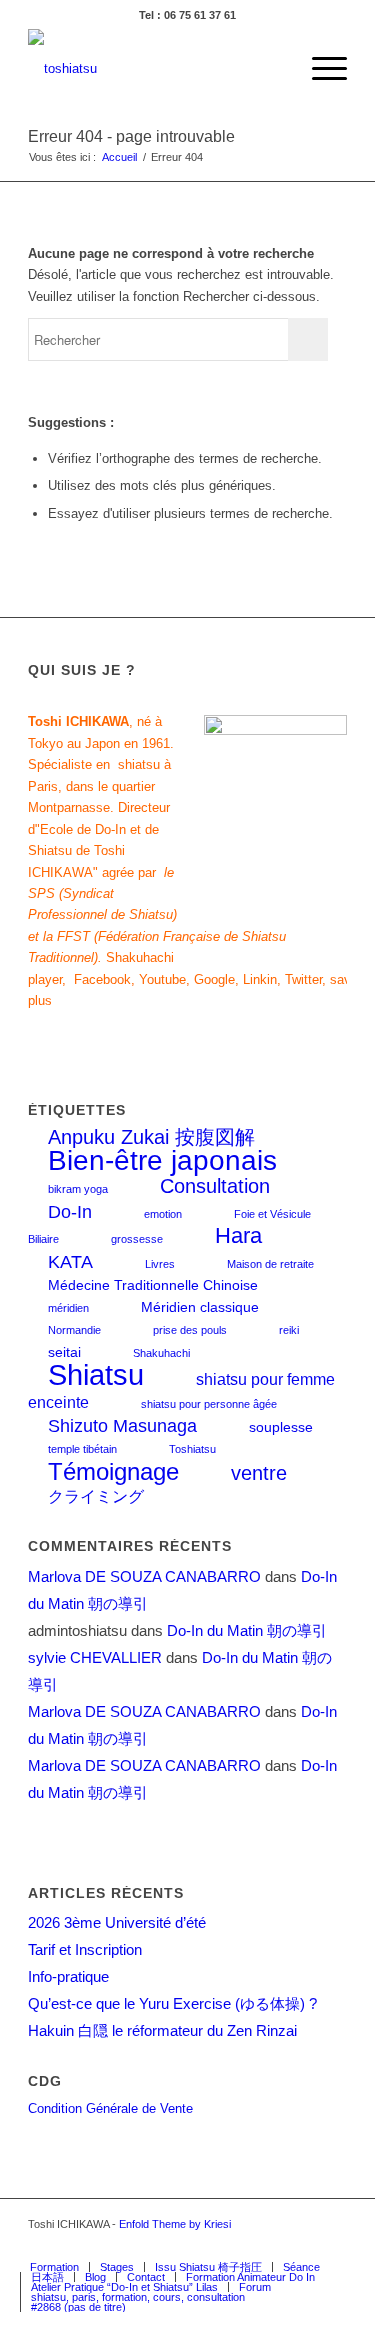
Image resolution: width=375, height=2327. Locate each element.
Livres (160, 1264)
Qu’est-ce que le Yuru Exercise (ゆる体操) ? (172, 2003)
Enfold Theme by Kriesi (175, 2224)
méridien (68, 1308)
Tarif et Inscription (85, 1949)
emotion (163, 1214)
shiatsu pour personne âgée (209, 1404)
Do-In (70, 1211)
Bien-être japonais (162, 1160)
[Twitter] (242, 2246)
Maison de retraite (270, 1264)
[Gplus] (272, 2246)
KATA (70, 1261)
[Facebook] (212, 2246)
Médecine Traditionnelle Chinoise (153, 1285)
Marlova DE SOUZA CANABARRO (144, 1576)
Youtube (162, 979)
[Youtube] (302, 2246)
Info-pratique (68, 1976)
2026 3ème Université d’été (117, 1922)
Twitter (303, 979)
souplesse (281, 1427)
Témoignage (113, 1471)
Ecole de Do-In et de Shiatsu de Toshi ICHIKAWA (93, 851)
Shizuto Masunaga (122, 1425)
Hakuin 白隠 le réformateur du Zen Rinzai (162, 2030)
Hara (238, 1235)
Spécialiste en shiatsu (94, 764)
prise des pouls (190, 1330)
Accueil (119, 157)
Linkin (260, 979)
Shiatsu (96, 1374)
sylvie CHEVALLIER (95, 1657)
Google (214, 979)
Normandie (74, 1330)
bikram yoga (78, 1189)
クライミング (96, 1496)
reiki (289, 1330)
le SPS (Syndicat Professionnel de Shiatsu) (102, 894)
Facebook (102, 979)
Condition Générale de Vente (110, 2108)
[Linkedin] (332, 2246)
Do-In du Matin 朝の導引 (247, 1630)
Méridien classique (200, 1307)
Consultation (215, 1186)
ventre (259, 1473)
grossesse (137, 1239)
